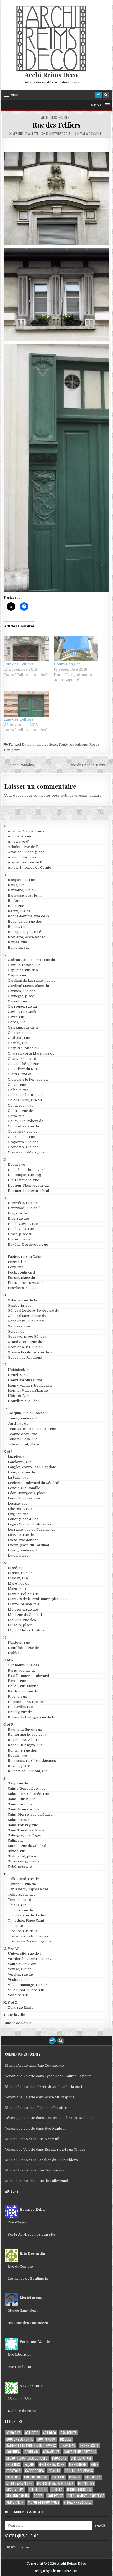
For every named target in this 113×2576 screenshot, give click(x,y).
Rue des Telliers (56, 125)
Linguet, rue (18, 1514)
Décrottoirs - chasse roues (27, 2458)
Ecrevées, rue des (23, 1203)
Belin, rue (16, 906)
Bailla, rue (16, 885)
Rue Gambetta (19, 2367)
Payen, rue (17, 1681)
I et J (8, 1408)
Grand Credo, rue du (25, 1342)
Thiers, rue (17, 1905)
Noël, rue (16, 1653)
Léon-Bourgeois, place (27, 1493)
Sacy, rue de (18, 1783)
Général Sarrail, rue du (27, 1316)
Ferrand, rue (19, 1262)
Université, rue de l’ (25, 1954)
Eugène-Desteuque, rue (28, 1244)
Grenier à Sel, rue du (25, 1347)
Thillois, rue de (20, 1910)
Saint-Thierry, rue (23, 1825)
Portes (57, 2490)
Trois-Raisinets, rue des (28, 1936)
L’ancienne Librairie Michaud (69, 2118)
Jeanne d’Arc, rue (23, 1434)
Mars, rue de (19, 1589)
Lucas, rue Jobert (23, 1540)
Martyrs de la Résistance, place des (38, 1599)
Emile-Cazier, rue (23, 1224)
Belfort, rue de (20, 901)
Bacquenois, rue (21, 880)
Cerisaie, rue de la (23, 1027)
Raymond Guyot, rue (25, 1730)
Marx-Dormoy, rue (24, 1604)
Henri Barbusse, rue (25, 1380)
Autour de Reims (17, 2023)
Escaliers (13, 2464)
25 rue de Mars (20, 2399)
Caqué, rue (17, 975)
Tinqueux (16, 1926)
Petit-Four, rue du (23, 1691)
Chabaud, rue (19, 1038)
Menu (14, 95)
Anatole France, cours (26, 831)
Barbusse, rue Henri (25, 895)
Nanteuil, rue (19, 1643)
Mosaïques (93, 2477)
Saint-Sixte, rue (21, 1820)
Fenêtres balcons (73, 744)
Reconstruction (79, 2490)
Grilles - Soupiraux (79, 2471)
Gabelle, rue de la (22, 1300)
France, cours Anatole (26, 1283)
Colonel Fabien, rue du (27, 1095)
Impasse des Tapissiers (28, 2323)
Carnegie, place (21, 996)
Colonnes (13, 2452)
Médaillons (86, 2483)
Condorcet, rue (21, 1105)
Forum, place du (21, 1278)
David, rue (17, 1165)
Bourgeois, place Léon (27, 932)
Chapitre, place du (23, 1048)
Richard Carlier (18, 2496)
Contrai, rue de (20, 1111)
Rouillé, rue (18, 1755)
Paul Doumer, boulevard (28, 1676)
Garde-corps (35, 2471)
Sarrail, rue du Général (27, 1846)
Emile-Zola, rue (21, 1229)
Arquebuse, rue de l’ (25, 862)
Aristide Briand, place (26, 852)
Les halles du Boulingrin (28, 2279)
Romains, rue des (22, 1750)
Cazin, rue (16, 1017)
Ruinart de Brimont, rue (28, 1771)
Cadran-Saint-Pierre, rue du (31, 960)
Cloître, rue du (20, 1074)
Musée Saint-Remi (23, 2310)
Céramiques (51, 2452)
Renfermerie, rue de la (27, 1735)
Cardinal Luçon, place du (28, 986)
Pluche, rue (17, 1696)
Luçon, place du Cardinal (28, 1545)
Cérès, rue (17, 1022)
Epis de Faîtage (81, 2458)
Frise (94, 2464)
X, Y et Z (10, 2002)
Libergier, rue (20, 1509)
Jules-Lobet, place (23, 1444)
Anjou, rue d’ (18, 841)
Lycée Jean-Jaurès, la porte (68, 2076)
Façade (29, 2464)
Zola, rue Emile (21, 2007)
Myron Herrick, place (26, 1630)
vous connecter (38, 795)
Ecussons (59, 2458)
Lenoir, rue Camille (24, 1488)
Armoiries (13, 2433)
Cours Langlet (67, 664)
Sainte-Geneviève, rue (27, 1788)
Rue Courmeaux (51, 2066)
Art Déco (50, 2433)
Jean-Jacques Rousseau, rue (32, 1429)
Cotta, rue (16, 1116)
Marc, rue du (19, 1583)
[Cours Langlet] (76, 649)
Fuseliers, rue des (23, 1288)
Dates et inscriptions (39, 744)
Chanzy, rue (18, 1043)
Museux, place (20, 1625)
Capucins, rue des (23, 970)
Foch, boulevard (21, 1272)
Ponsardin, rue (20, 1707)
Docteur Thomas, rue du (28, 1185)
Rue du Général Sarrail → (91, 765)
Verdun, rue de (20, 1974)
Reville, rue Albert (23, 1740)
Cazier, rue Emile (23, 1012)
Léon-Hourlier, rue (24, 1498)
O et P (8, 1660)
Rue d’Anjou (17, 2222)
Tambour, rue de (22, 1884)
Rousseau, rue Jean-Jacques (32, 1761)
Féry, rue (16, 1267)
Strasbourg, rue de (24, 1861)
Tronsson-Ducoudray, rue (30, 1941)
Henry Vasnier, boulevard (30, 1385)
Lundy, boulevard (22, 1550)
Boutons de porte (19, 2439)
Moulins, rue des (22, 1620)
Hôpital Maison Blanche (28, 1390)
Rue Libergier (19, 2354)
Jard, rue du (18, 1424)
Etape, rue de (19, 1239)
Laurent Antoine (36, 2477)
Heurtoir (13, 2477)
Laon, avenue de (21, 1472)
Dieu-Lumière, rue (24, 1180)
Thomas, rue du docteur (28, 1915)
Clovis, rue (17, 1085)
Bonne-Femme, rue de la (28, 916)
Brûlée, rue (17, 942)
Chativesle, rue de (23, 1059)
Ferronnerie (78, 2464)
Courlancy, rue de (23, 1131)
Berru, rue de (19, 911)
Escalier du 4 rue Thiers (65, 2149)
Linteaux (58, 2477)
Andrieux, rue (19, 836)
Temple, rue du (21, 1900)
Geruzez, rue (19, 1326)
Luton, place (18, 1556)
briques (66, 2439)
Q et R (8, 1725)
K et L (8, 1452)
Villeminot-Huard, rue (26, 1990)
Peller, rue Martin (23, 1686)
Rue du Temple (20, 2266)
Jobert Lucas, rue (23, 1439)
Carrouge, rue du (22, 1007)
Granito (54, 2471)
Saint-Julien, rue (22, 1799)
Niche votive (15, 2490)
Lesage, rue (18, 1503)
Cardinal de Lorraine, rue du (32, 981)
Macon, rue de (20, 1573)
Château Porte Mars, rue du (31, 1053)
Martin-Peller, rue (23, 1594)
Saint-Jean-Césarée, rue (28, 1794)
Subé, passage (20, 1867)
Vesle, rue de (19, 1980)
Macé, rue (16, 1568)
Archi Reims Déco (51, 75)
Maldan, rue (18, 1578)
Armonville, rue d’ (23, 857)
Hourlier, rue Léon (24, 1401)
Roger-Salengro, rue (25, 1745)
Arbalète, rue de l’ (23, 847)
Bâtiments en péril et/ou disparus (31, 2445)
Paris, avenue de (22, 1670)
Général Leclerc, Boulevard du (34, 1310)
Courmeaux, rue (21, 1137)
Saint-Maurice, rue (24, 1809)
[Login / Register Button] (99, 95)
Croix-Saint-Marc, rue (26, 1152)
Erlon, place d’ (20, 1234)
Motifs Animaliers (19, 2483)
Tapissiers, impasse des (28, 1889)
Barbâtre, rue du (22, 890)
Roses (94, 744)
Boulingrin (17, 927)
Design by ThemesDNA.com (56, 2571)
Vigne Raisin (15, 2502)
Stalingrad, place (22, 1856)
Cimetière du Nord (24, 1069)
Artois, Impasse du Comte (30, 867)
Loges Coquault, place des (30, 1524)
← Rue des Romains (17, 765)
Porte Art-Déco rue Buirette (32, 2234)
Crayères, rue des (23, 1142)
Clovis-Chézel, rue (24, 1064)
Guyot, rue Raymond (25, 1358)
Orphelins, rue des (24, 1665)
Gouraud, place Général (28, 1337)
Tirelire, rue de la (23, 1931)
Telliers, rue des (57, 118)
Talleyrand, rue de (23, 1879)
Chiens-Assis (89, 2445)
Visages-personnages (44, 2502)
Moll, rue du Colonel (25, 1615)
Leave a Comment (90, 134)
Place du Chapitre (60, 2097)
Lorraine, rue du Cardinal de (32, 1529)
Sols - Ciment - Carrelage (86, 2496)
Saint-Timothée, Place (26, 1830)
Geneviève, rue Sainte (26, 1321)
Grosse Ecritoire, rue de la (30, 1352)
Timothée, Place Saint (26, 1920)
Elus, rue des (19, 1218)
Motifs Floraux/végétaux (55, 2483)
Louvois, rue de (21, 1535)
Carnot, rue (17, 1001)
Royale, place (19, 1766)
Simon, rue (17, 1851)
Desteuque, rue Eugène (28, 1175)
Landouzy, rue (20, 1462)
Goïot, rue (16, 1332)
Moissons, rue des (23, 1609)
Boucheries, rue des (25, 921)
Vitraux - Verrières (78, 2502)
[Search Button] (106, 95)
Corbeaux (32, 2452)
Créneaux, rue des (23, 1147)
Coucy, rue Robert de (26, 1121)
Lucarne (75, 2477)
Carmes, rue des (22, 991)
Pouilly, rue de (20, 1712)
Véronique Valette (25, 134)
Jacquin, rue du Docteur (28, 1413)
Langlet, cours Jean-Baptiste (32, 1467)
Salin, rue (16, 1841)
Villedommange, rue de (27, 1985)
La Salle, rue (18, 1477)
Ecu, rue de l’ (19, 1213)
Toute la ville (14, 2015)
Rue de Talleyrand (53, 2181)
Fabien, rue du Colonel (27, 1257)
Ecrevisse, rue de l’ (24, 1208)
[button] (96, 105)
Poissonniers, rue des (26, 1702)
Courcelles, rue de (23, 1126)
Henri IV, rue (19, 1375)
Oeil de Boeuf (38, 2490)
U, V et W (11, 1949)
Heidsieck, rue (20, 1370)
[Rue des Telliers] (26, 649)
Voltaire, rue (18, 1995)
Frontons (13, 2471)
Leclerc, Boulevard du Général (34, 1483)
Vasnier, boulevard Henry (30, 1959)
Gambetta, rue (20, 1305)
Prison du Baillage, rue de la (31, 1717)
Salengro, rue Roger (25, 1835)
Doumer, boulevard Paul (28, 1191)
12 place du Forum (23, 2411)
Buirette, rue (19, 947)
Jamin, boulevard (22, 1418)
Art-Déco (32, 2433)
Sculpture (13, 750)
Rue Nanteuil (56, 2128)
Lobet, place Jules (23, 1519)
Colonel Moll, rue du (25, 1100)
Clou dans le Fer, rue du (28, 1079)
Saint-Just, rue (20, 1804)
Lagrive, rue (18, 1457)
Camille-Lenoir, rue (24, 965)
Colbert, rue (18, 1090)
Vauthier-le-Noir (22, 1964)
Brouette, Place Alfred (27, 937)
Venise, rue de (20, 1969)
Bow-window (46, 2439)
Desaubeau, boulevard (27, 1170)
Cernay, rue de (20, 1033)
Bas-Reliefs (69, 2433)
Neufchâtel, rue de (24, 1648)
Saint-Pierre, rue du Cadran (31, 1814)
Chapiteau (68, 2445)
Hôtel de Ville (19, 1396)
